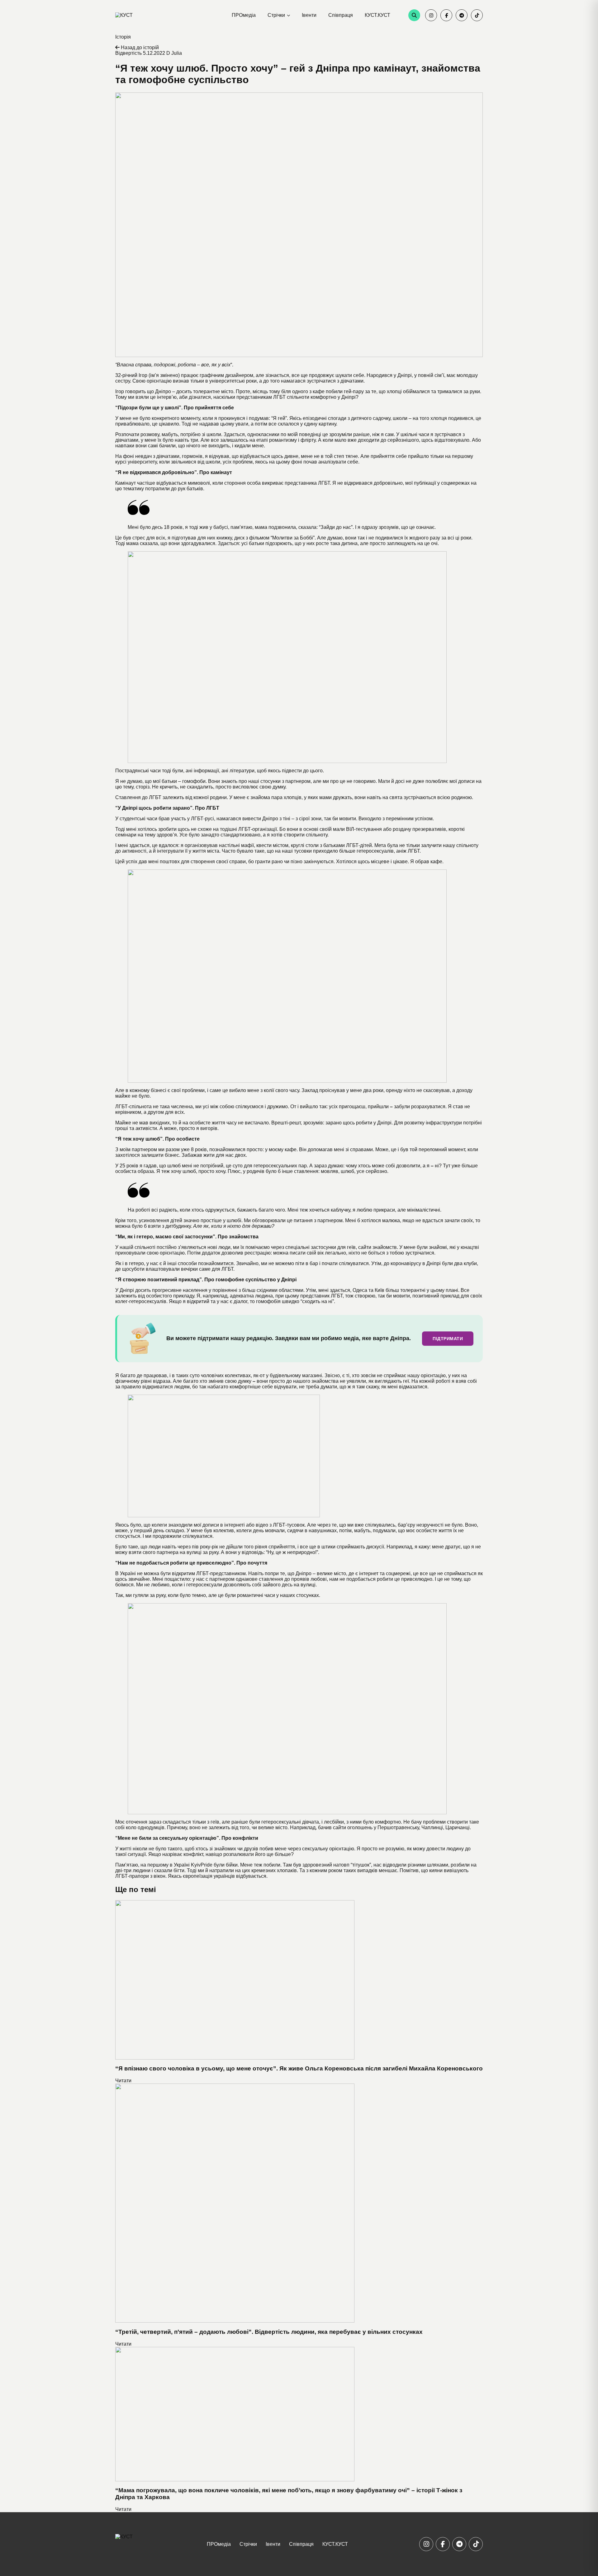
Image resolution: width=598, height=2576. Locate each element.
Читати (123, 2081)
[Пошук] (414, 15)
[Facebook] (446, 15)
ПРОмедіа (244, 15)
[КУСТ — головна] (137, 15)
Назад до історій (139, 47)
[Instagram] (431, 15)
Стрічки (276, 15)
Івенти (309, 15)
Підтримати (448, 1339)
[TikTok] (477, 15)
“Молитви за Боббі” (293, 538)
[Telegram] (462, 15)
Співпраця (341, 15)
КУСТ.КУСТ (377, 15)
